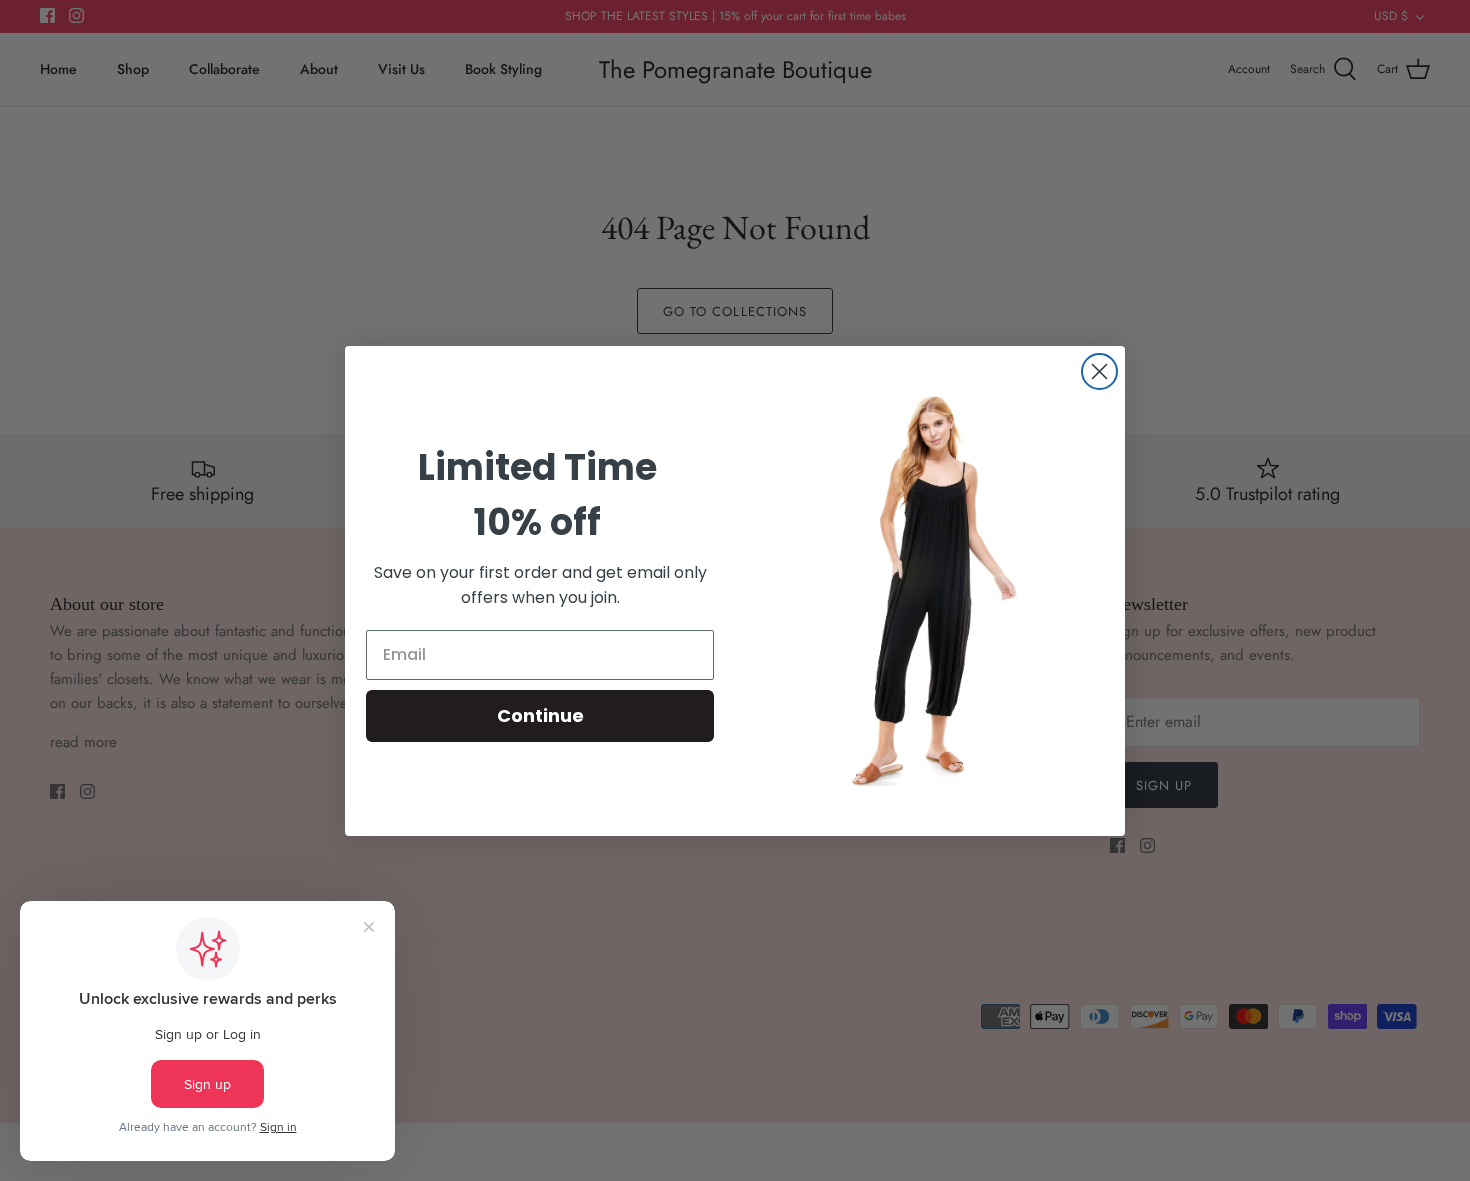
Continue (540, 715)
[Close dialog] (1099, 371)
